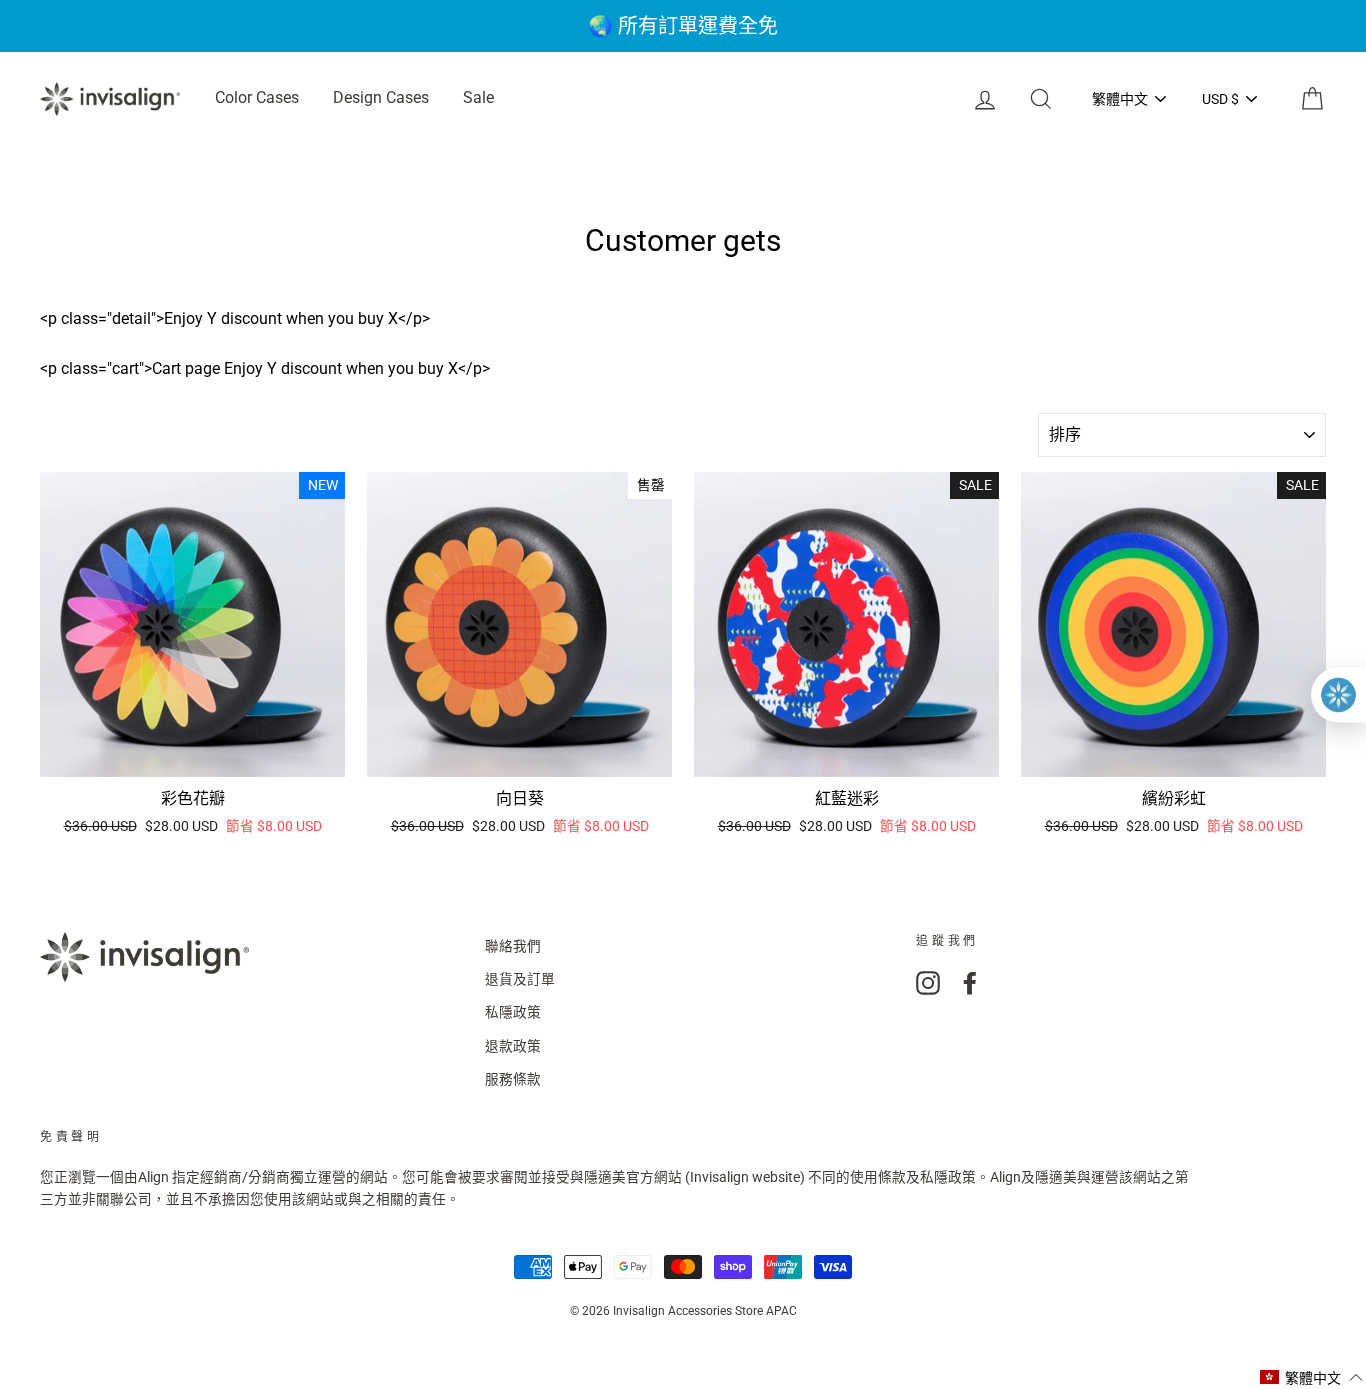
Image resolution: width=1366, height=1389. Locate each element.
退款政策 (513, 1046)
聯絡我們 (513, 946)
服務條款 (513, 1079)
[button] (1312, 1377)
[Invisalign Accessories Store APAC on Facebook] (970, 983)
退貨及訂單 (520, 979)
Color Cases (257, 97)
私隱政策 (513, 1012)
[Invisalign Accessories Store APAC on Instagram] (928, 983)
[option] (683, 26)
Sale (478, 97)
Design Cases (381, 97)
